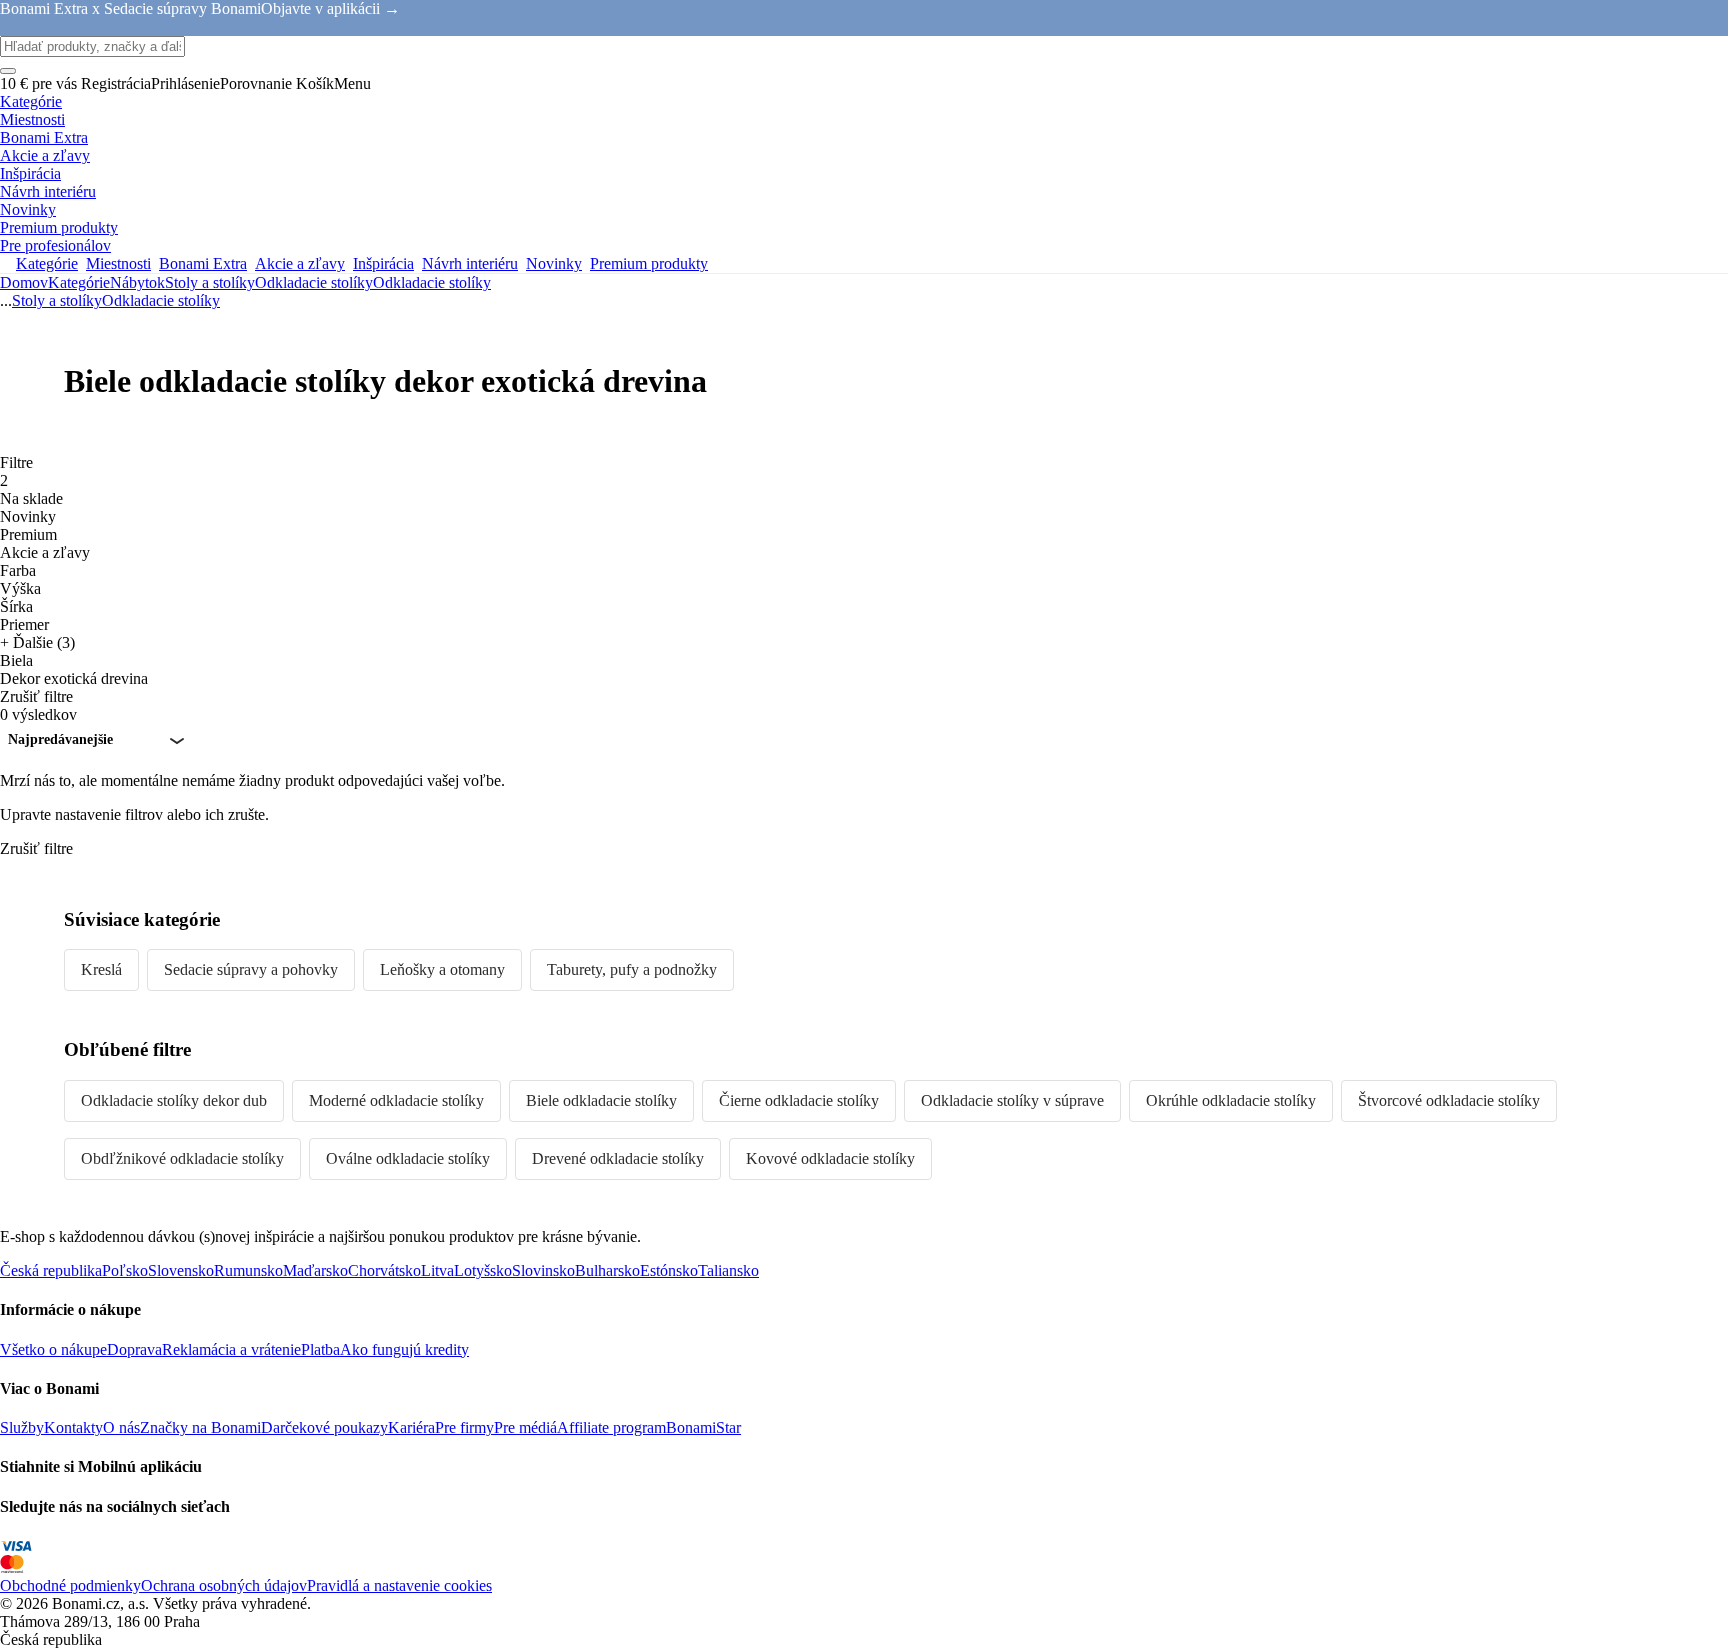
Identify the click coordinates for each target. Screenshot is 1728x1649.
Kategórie (79, 282)
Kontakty (73, 1427)
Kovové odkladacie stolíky (830, 1158)
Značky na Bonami (200, 1427)
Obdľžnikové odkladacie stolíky (182, 1158)
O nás (121, 1427)
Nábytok (137, 282)
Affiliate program (611, 1427)
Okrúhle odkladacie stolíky (1231, 1100)
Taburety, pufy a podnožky (632, 969)
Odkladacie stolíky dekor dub (174, 1100)
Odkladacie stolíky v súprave (1012, 1100)
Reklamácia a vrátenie (231, 1349)
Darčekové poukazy (324, 1427)
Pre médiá (525, 1427)
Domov (24, 282)
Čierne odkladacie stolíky (799, 1100)
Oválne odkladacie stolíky (408, 1158)
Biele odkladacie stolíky (601, 1100)
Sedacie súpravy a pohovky (251, 969)
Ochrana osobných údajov (224, 1585)
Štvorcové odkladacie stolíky (1449, 1100)
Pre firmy (464, 1427)
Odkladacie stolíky (432, 282)
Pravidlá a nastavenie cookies (399, 1585)
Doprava (134, 1349)
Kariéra (411, 1427)
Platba (320, 1349)
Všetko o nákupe (53, 1349)
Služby (22, 1427)
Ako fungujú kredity (404, 1349)
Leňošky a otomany (442, 969)
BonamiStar (703, 1427)
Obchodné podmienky (70, 1585)
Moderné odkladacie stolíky (396, 1100)
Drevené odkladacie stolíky (618, 1158)
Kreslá (101, 969)
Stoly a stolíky (210, 282)
